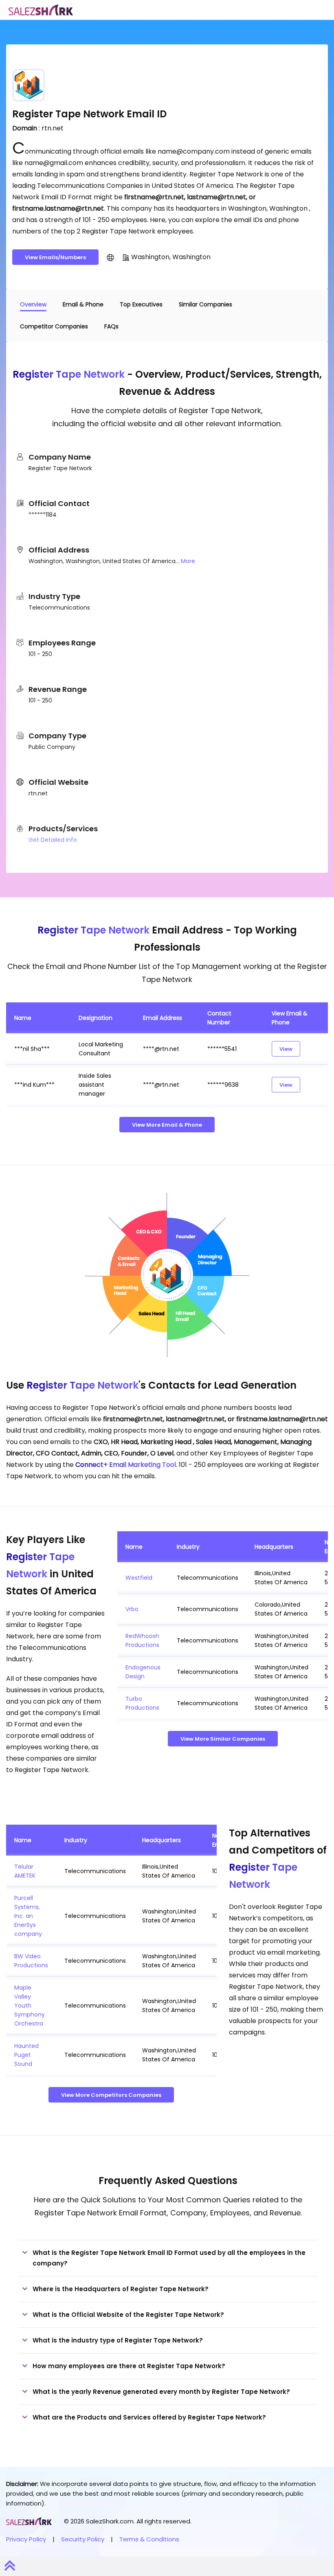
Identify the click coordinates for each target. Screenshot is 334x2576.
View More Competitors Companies (111, 2095)
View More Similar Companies (223, 1739)
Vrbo (132, 1609)
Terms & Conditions (149, 2539)
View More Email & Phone (167, 1125)
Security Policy (83, 2539)
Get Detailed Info (53, 840)
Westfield (139, 1578)
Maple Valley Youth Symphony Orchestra (30, 2006)
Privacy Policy (26, 2539)
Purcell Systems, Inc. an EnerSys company (28, 1916)
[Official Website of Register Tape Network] (110, 257)
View (286, 1049)
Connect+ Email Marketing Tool (126, 1465)
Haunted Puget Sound (26, 2055)
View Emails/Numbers (55, 257)
